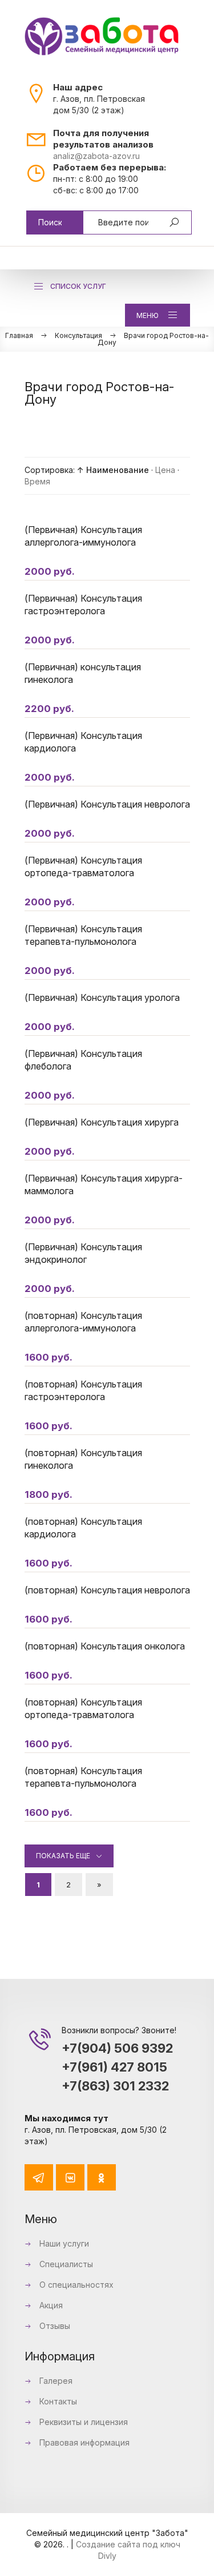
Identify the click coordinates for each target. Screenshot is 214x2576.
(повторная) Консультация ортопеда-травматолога (83, 1708)
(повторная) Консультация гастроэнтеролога (83, 1390)
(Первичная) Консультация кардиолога (83, 742)
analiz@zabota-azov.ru (96, 156)
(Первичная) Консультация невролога (107, 804)
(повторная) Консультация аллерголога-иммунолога (83, 1322)
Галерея (55, 2381)
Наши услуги (63, 2243)
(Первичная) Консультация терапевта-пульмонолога (83, 935)
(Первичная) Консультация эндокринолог (83, 1253)
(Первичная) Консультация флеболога (83, 1060)
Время (37, 481)
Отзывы (54, 2326)
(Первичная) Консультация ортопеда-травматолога (83, 866)
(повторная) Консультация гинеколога (83, 1459)
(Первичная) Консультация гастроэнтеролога (83, 605)
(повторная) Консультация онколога (105, 1646)
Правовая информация (83, 2442)
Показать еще (63, 1856)
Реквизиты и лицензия (82, 2422)
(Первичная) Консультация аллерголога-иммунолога (83, 536)
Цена (165, 470)
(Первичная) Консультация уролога (102, 997)
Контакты (57, 2401)
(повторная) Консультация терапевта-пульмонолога (83, 1777)
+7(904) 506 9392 (117, 2048)
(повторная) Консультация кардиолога (83, 1528)
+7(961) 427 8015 (114, 2067)
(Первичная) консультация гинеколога (83, 673)
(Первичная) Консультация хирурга (102, 1122)
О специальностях (75, 2285)
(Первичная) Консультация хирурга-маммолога (104, 1184)
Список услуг (78, 286)
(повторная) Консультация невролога (107, 1590)
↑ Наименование (113, 470)
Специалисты (65, 2264)
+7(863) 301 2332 (115, 2086)
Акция (50, 2305)
